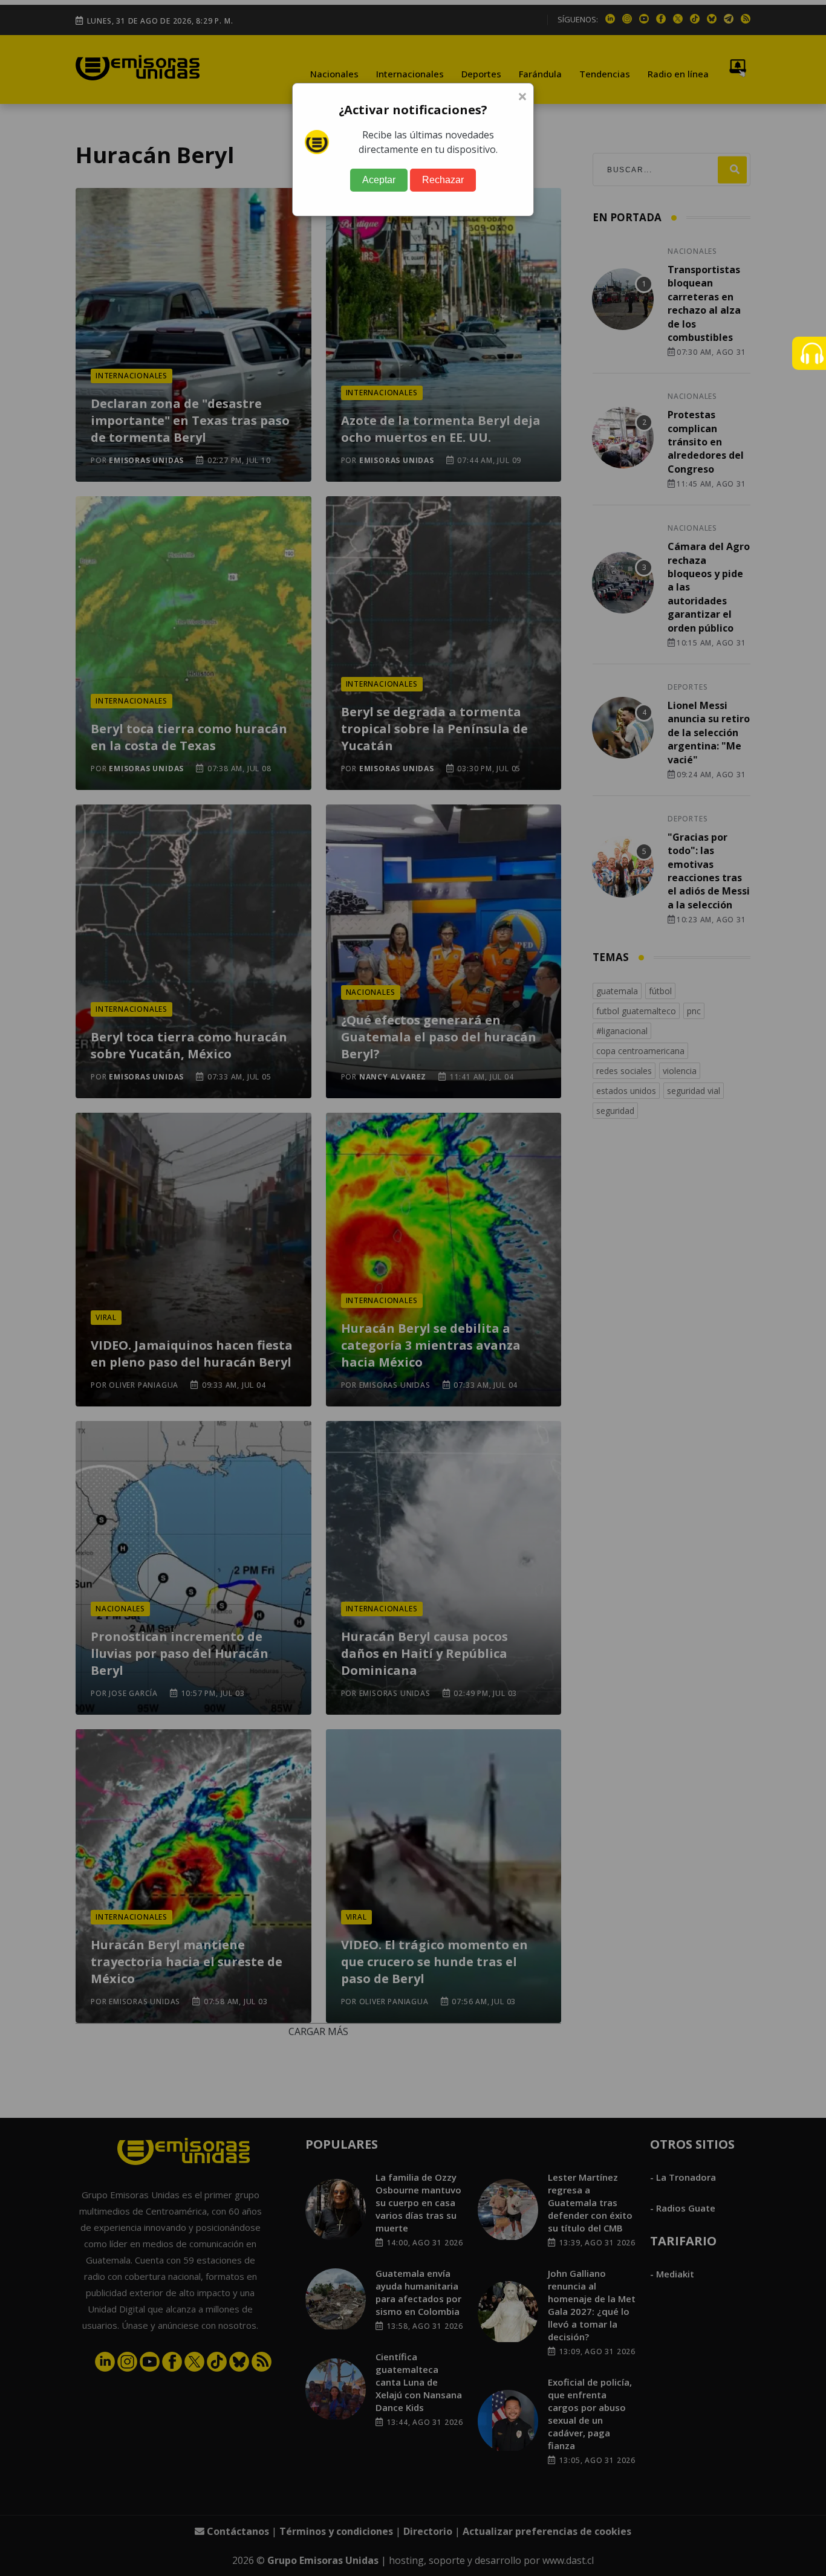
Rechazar (443, 180)
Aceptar (379, 180)
